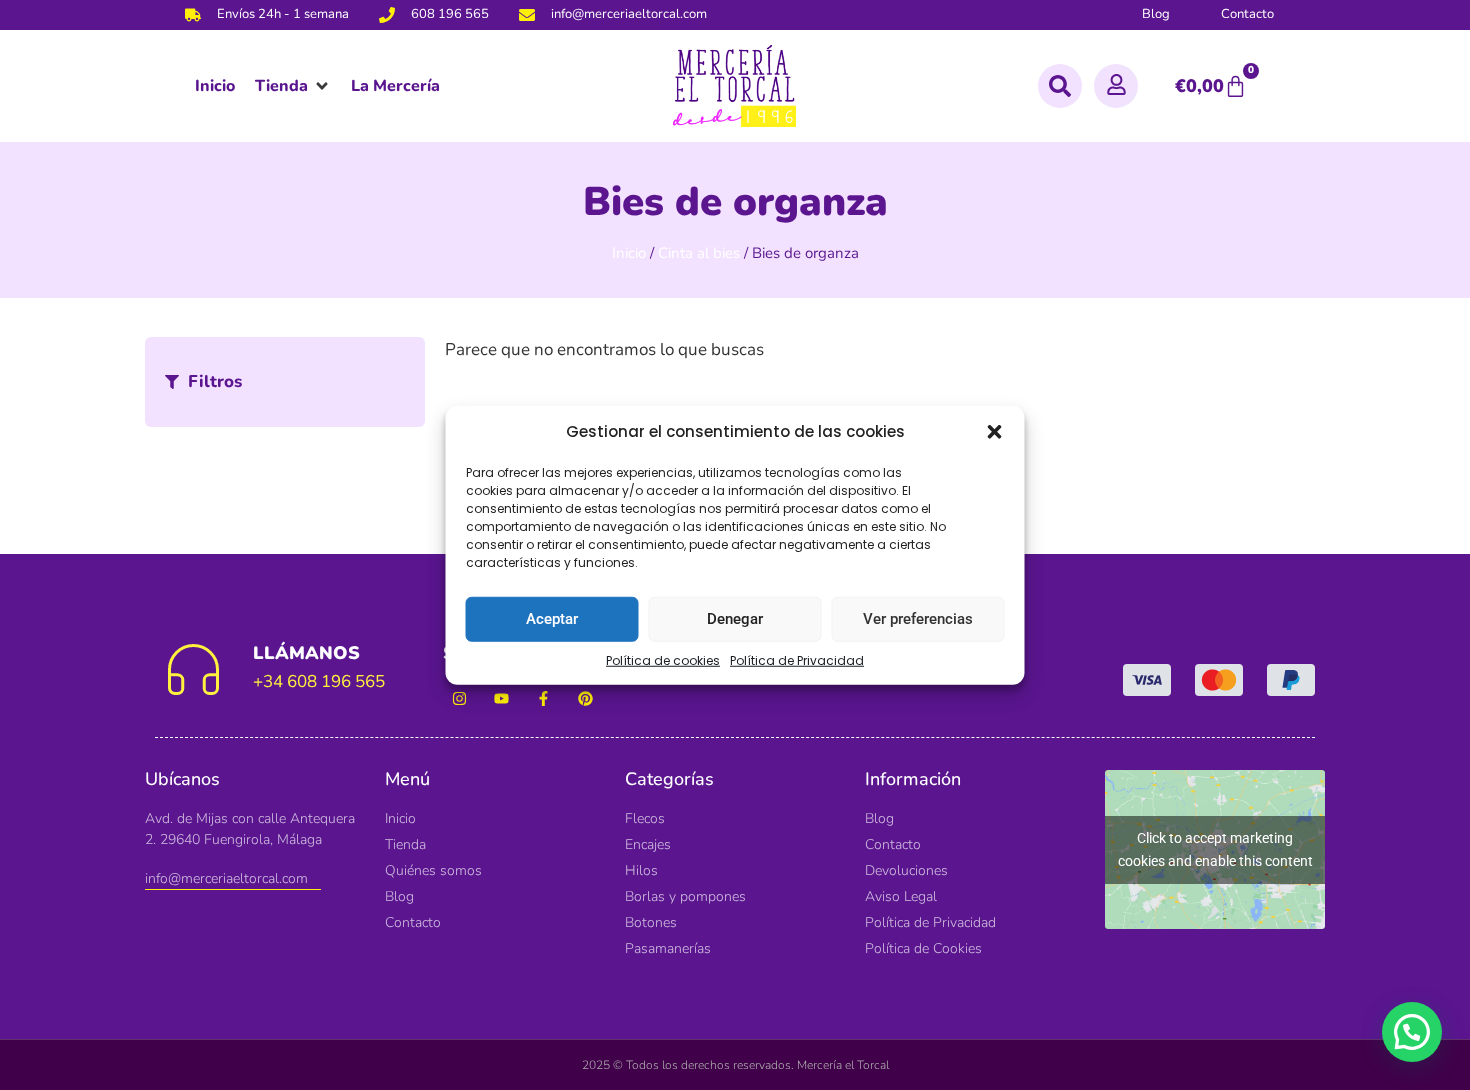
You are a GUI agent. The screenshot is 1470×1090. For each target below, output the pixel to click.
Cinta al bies (699, 253)
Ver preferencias (918, 619)
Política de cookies (663, 659)
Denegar (735, 619)
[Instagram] (459, 698)
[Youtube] (501, 698)
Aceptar (552, 619)
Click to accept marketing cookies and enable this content (1215, 849)
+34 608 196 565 (319, 681)
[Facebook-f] (543, 698)
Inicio (629, 253)
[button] (995, 432)
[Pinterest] (585, 698)
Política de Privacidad (797, 659)
